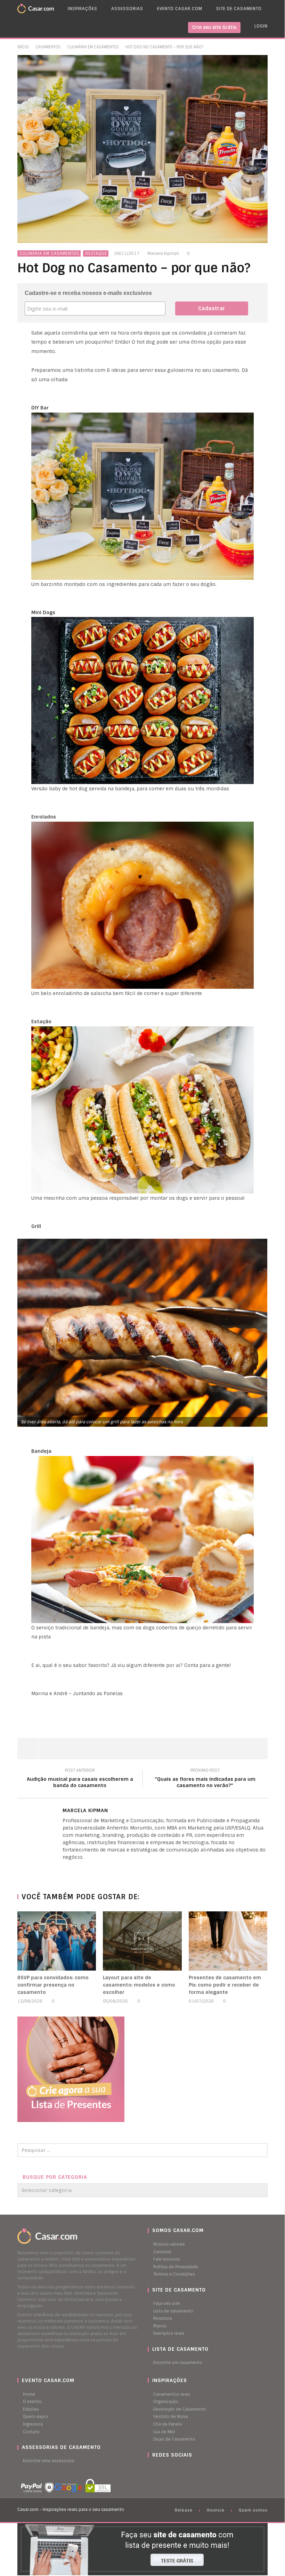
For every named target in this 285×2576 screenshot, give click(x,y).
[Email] (78, 1869)
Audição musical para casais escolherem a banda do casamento (80, 1779)
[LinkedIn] (64, 1869)
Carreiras (162, 2252)
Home (29, 2394)
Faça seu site (167, 2303)
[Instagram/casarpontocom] (149, 2468)
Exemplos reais (169, 2333)
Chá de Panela (168, 2424)
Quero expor (36, 2417)
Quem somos (253, 2510)
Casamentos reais (172, 2394)
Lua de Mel (164, 2432)
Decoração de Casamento (180, 2409)
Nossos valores (169, 2244)
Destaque (96, 253)
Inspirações (83, 9)
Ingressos (33, 2424)
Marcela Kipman (163, 253)
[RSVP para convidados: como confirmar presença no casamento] (57, 1941)
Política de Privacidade (176, 2267)
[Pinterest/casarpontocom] (153, 2468)
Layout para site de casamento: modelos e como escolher (139, 1985)
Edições (31, 2409)
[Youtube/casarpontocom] (156, 2468)
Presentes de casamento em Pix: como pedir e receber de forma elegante (225, 1985)
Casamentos (48, 47)
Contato (31, 2432)
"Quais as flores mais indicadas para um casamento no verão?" (205, 1779)
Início (23, 47)
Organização (166, 2402)
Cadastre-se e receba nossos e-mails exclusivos (88, 293)
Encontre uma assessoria (48, 2461)
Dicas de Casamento (174, 2439)
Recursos (163, 2318)
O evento (32, 2402)
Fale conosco (167, 2259)
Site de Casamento (239, 9)
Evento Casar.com (180, 9)
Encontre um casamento (178, 2363)
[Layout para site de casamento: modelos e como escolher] (142, 1941)
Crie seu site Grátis (214, 27)
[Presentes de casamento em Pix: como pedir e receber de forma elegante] (228, 1941)
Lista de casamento (173, 2311)
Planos (160, 2326)
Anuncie (216, 2510)
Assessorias (127, 9)
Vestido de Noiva (171, 2417)
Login (261, 26)
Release (184, 2510)
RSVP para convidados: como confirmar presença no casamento (53, 1985)
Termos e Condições (174, 2274)
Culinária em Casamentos (93, 47)
